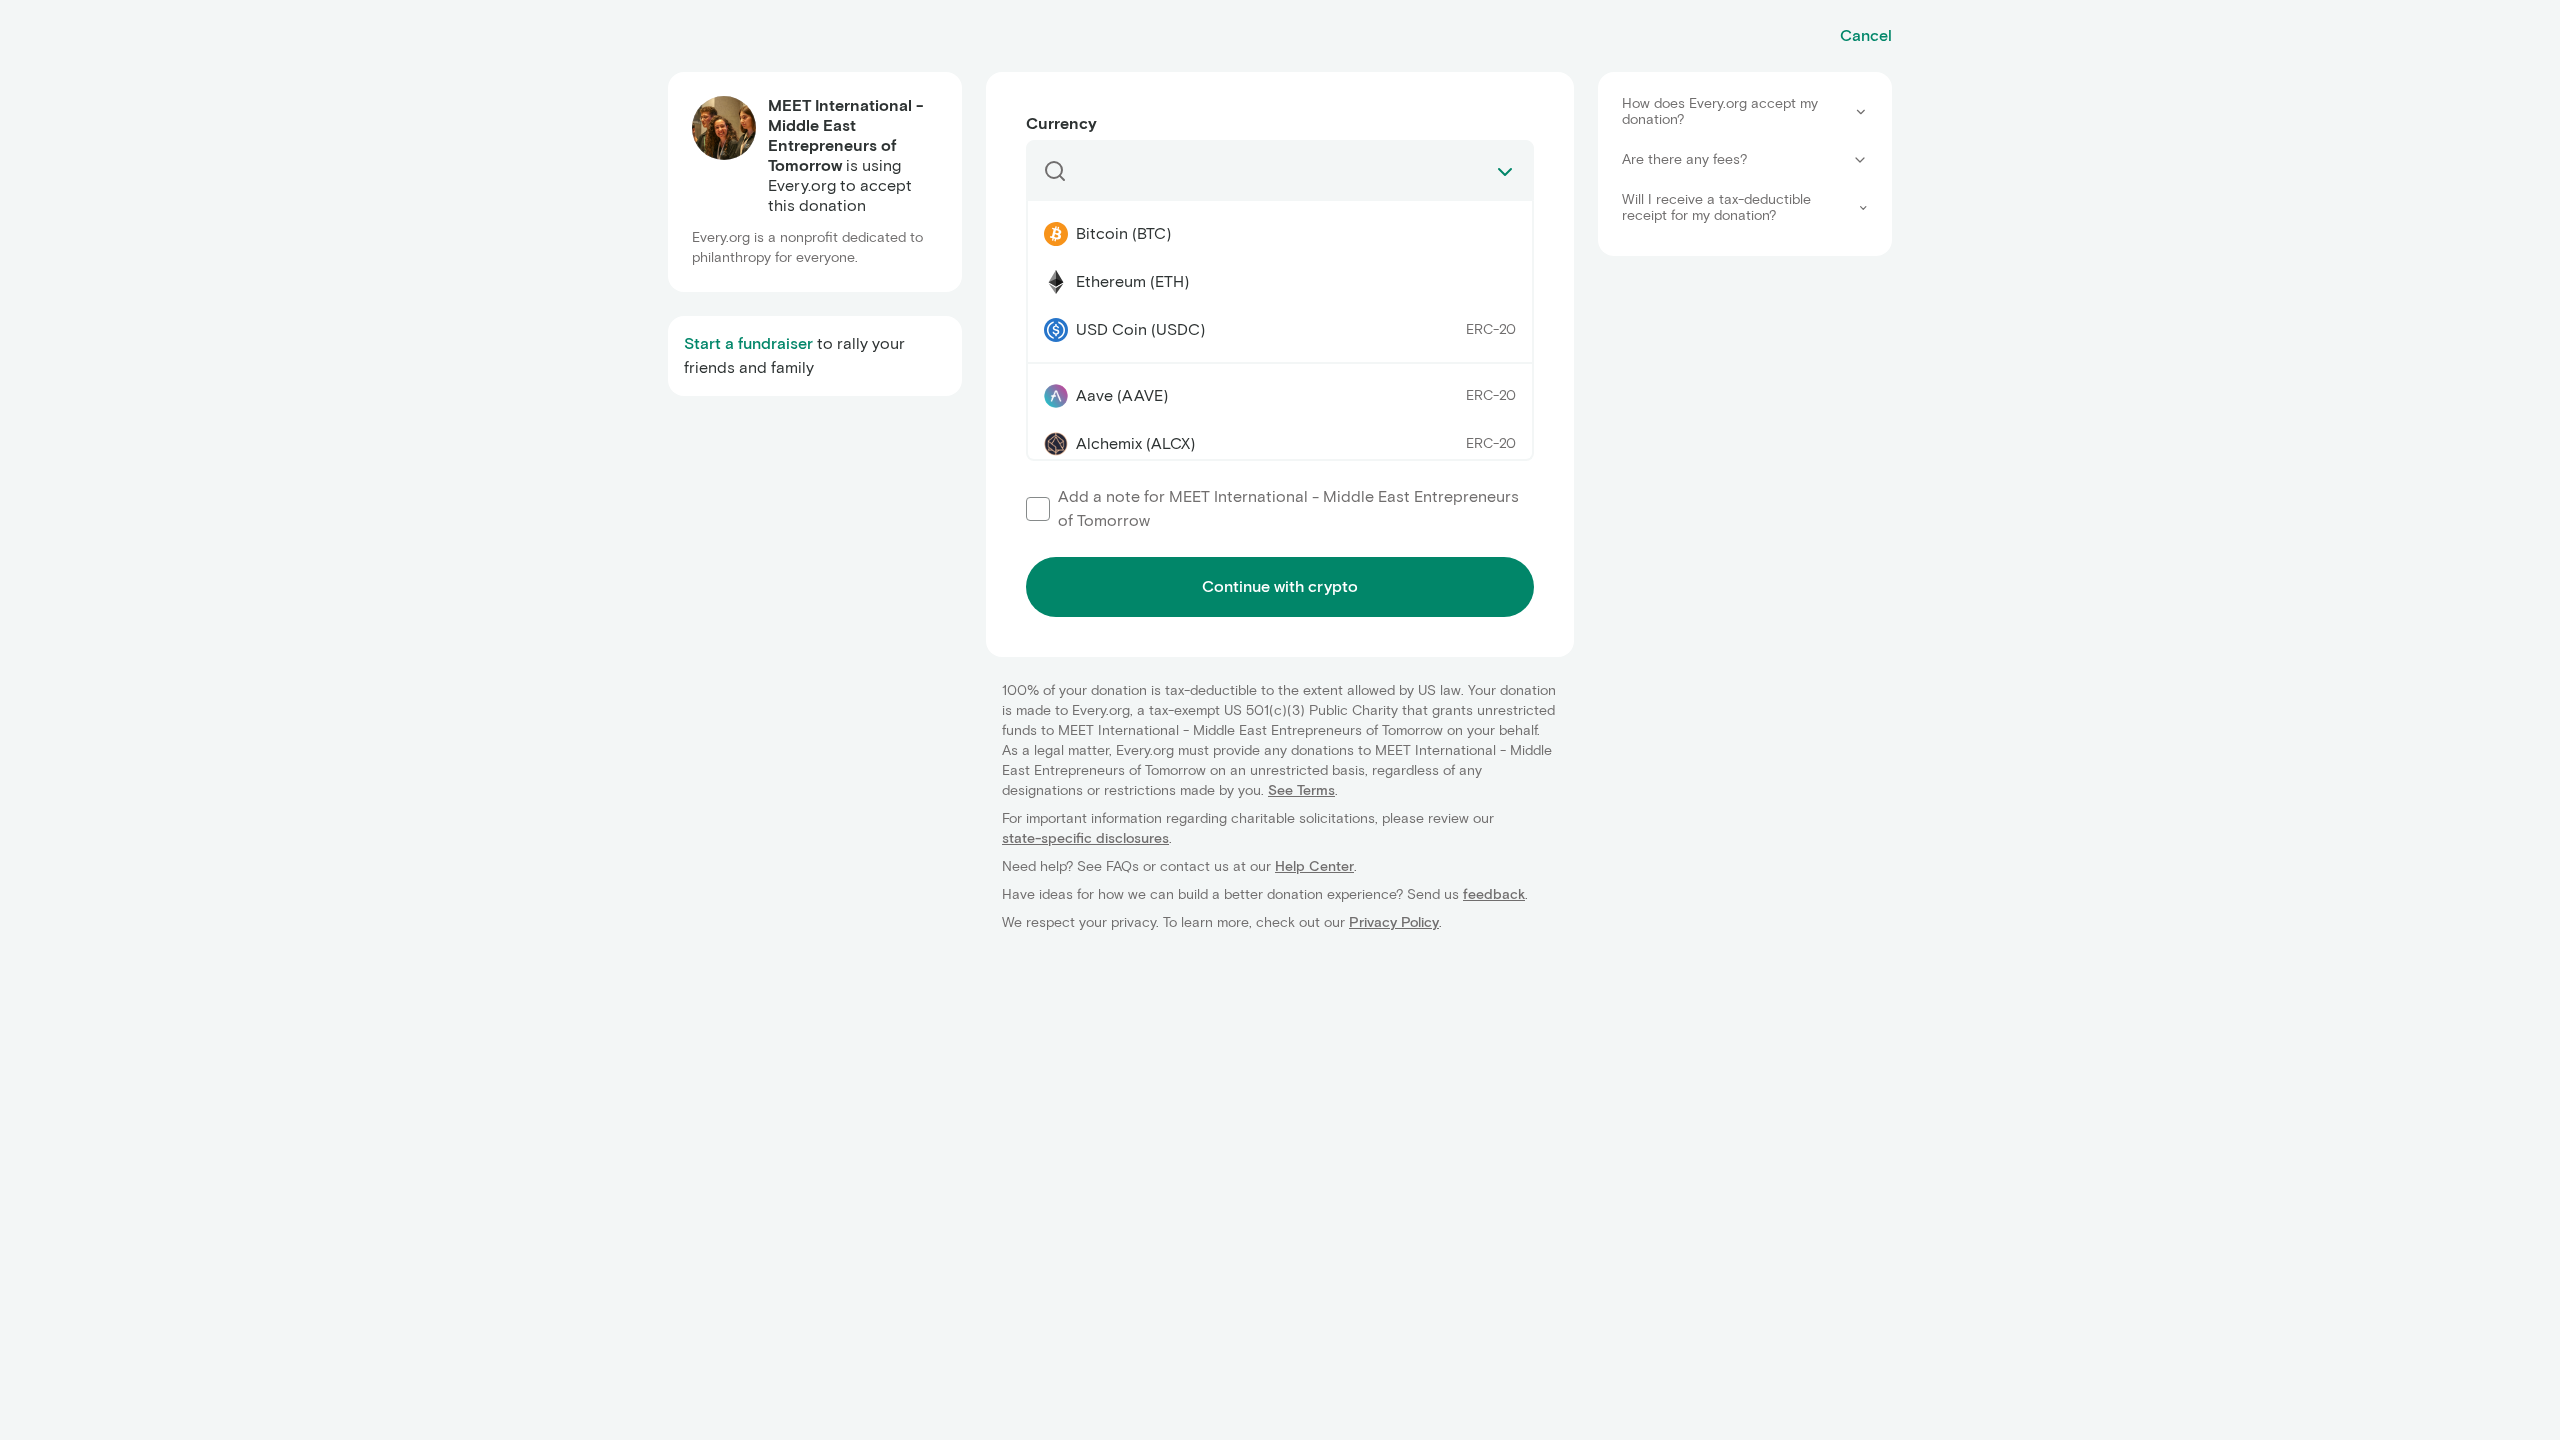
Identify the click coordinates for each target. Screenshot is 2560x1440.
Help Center (1314, 866)
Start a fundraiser (748, 343)
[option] (1280, 234)
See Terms (1301, 790)
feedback (1494, 894)
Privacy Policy (1394, 922)
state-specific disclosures (1085, 838)
